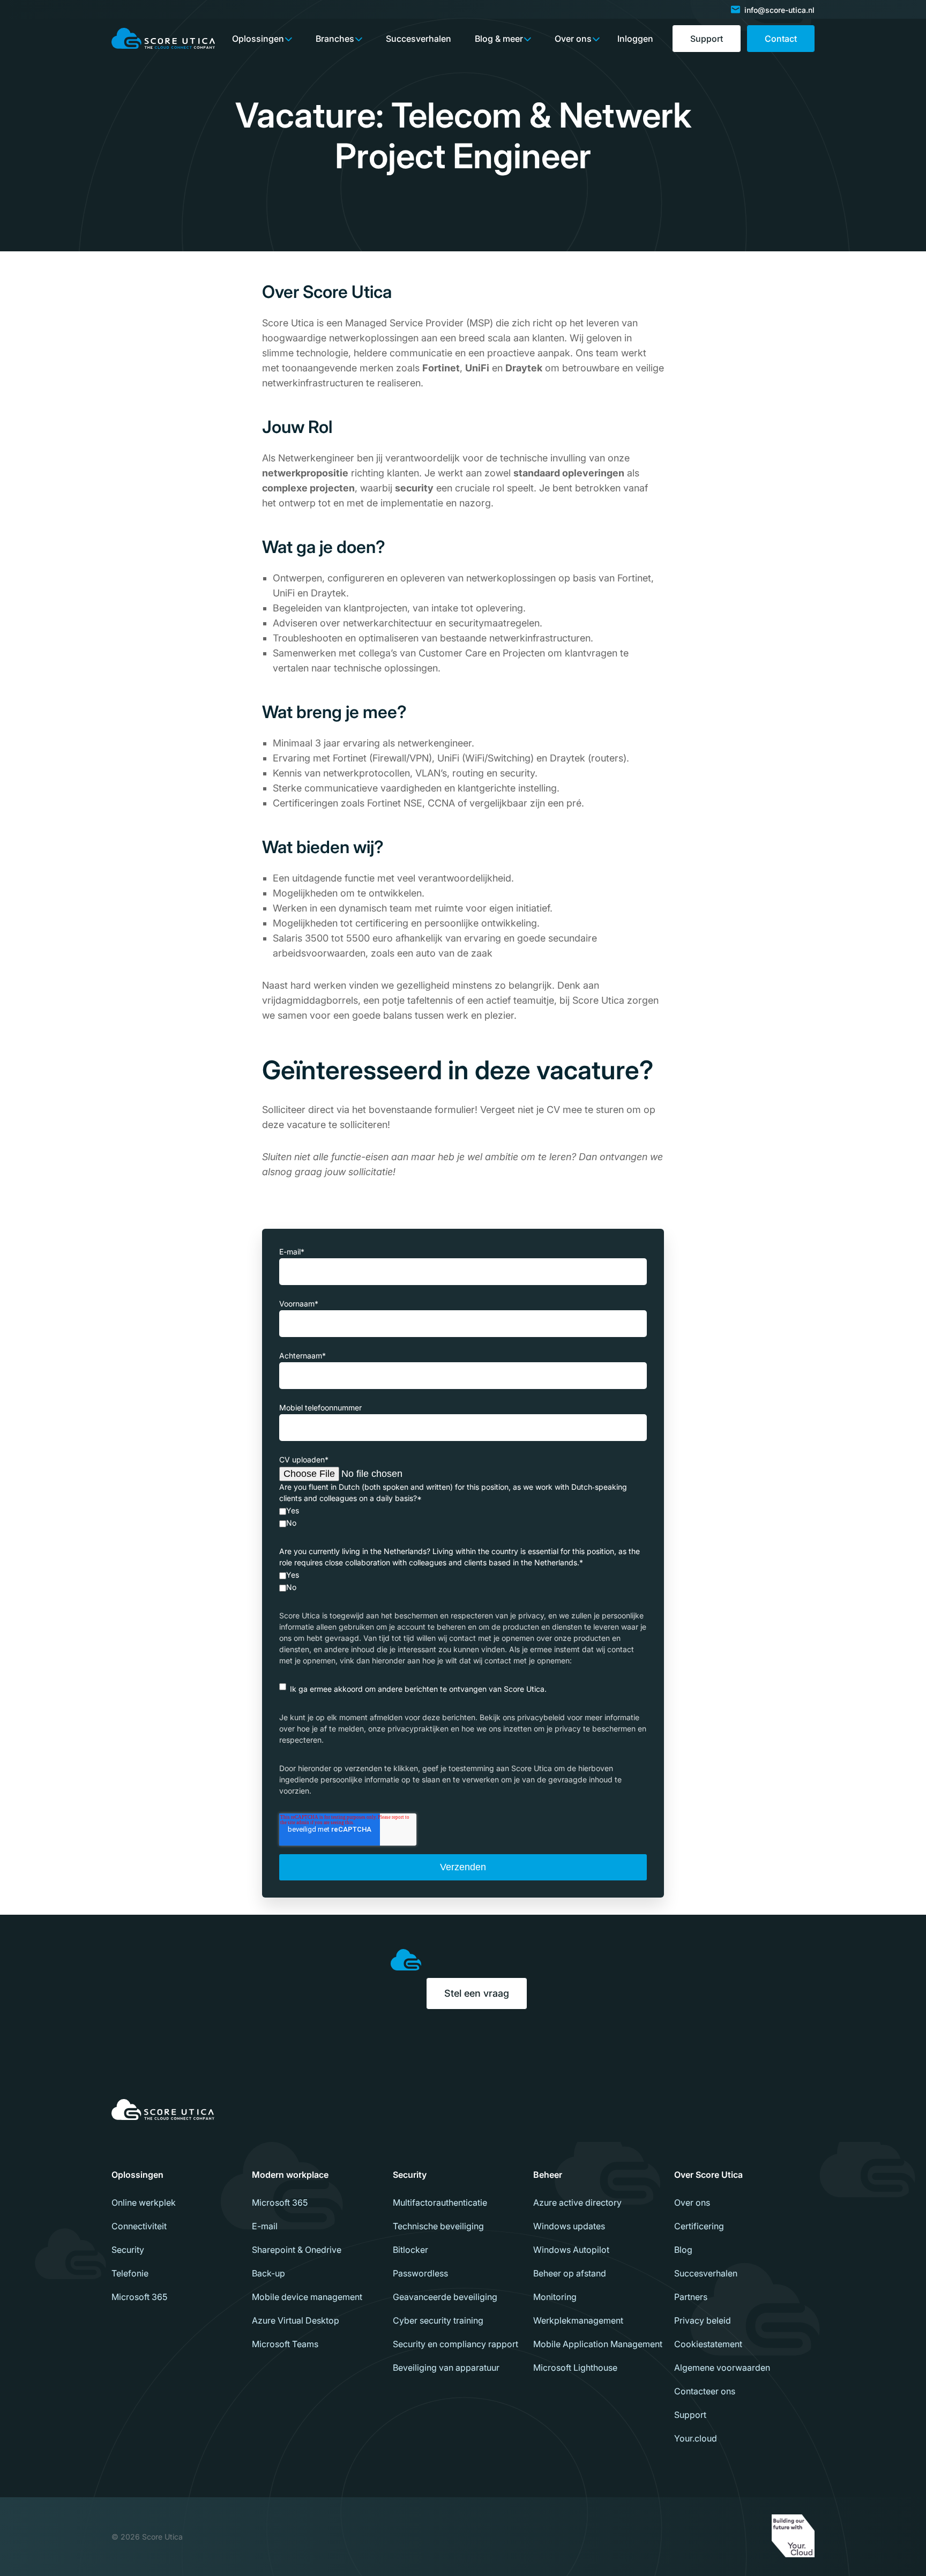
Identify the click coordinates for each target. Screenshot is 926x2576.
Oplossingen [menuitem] (137, 2175)
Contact (781, 39)
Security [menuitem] (128, 2250)
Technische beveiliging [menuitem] (438, 2226)
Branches (335, 39)
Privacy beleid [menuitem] (703, 2320)
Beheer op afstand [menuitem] (570, 2273)
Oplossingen (258, 39)
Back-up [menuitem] (268, 2273)
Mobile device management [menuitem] (307, 2297)
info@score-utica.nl (779, 10)
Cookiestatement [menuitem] (708, 2344)
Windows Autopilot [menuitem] (571, 2250)
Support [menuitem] (690, 2415)
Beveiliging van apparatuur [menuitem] (446, 2368)
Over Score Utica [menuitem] (708, 2175)
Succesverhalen (419, 39)
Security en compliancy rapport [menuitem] (455, 2344)
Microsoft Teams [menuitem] (285, 2344)
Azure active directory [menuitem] (577, 2202)
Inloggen (635, 39)
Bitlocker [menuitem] (410, 2250)
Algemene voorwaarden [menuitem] (722, 2368)
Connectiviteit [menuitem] (139, 2226)
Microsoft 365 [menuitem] (139, 2297)
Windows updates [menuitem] (569, 2226)
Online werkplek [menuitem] (144, 2202)
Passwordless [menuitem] (420, 2273)
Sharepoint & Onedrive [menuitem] (297, 2250)
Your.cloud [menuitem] (696, 2438)
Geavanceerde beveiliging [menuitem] (445, 2297)
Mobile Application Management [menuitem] (598, 2344)
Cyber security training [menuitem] (438, 2320)
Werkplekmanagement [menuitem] (578, 2320)
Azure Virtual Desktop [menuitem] (296, 2320)
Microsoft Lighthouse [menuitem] (575, 2368)
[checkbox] (463, 1517)
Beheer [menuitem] (548, 2175)
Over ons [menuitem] (692, 2202)
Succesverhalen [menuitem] (706, 2273)
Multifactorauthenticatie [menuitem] (440, 2202)
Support (707, 39)
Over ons (573, 39)
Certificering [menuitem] (699, 2226)
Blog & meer (499, 39)
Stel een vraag (477, 1993)
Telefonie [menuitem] (130, 2273)
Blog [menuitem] (683, 2250)
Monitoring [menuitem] (555, 2297)
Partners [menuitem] (691, 2297)
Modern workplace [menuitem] (290, 2175)
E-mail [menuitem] (265, 2226)
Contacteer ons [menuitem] (705, 2391)
